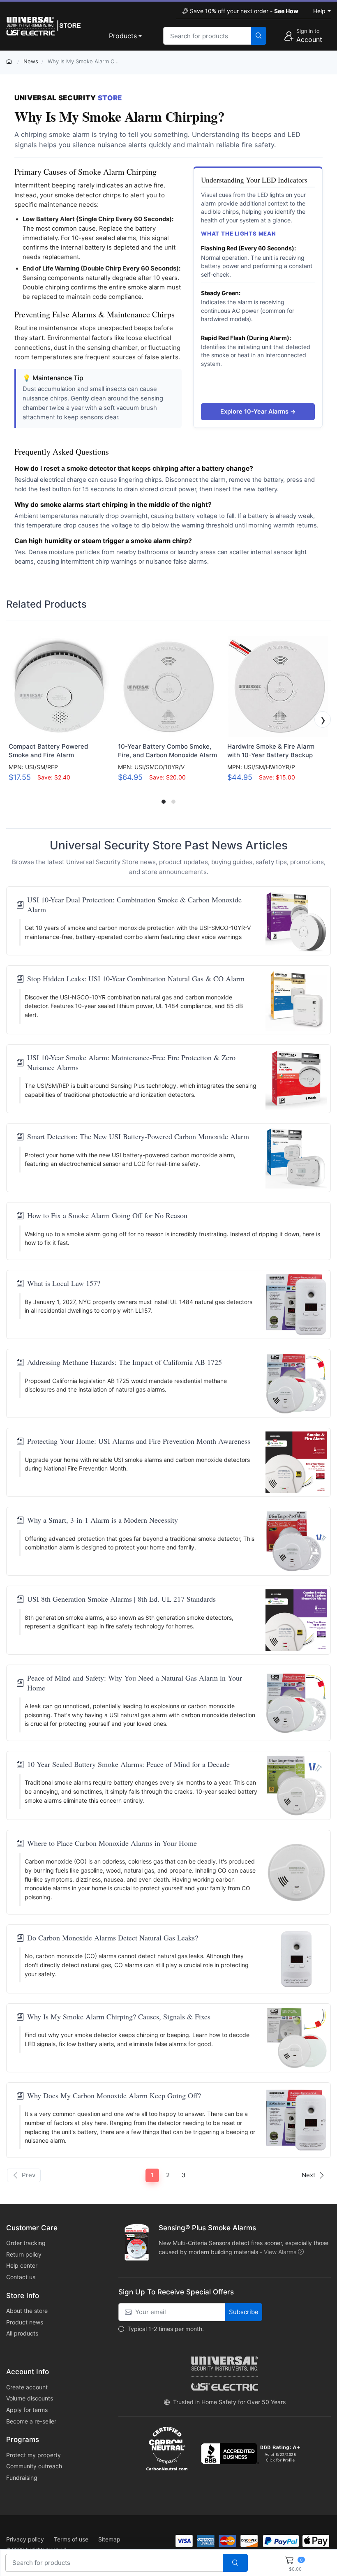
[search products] (259, 36)
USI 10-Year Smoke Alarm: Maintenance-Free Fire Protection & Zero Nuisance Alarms (131, 1062)
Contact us (21, 2277)
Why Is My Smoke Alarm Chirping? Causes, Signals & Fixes (119, 2017)
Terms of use (71, 2539)
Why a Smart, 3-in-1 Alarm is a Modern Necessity (103, 1520)
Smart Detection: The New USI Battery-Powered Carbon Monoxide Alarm (138, 1137)
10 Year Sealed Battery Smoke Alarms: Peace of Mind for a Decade (128, 1764)
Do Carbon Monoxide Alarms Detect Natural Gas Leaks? (113, 1938)
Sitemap (109, 2539)
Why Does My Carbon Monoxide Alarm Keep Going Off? (114, 2096)
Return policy (24, 2254)
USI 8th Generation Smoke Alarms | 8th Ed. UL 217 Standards (121, 1599)
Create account (27, 2387)
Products (123, 36)
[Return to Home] (10, 61)
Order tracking (26, 2243)
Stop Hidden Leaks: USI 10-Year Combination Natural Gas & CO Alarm (136, 979)
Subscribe (244, 2312)
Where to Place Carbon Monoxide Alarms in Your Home (112, 1843)
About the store (27, 2311)
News (31, 61)
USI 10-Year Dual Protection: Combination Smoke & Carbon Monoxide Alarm (134, 904)
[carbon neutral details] (167, 2449)
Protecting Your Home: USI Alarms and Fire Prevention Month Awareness (139, 1441)
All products (22, 2333)
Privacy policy (25, 2539)
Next (308, 2175)
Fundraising (22, 2478)
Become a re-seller (31, 2421)
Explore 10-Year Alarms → (258, 411)
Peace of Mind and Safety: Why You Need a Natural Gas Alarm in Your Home (135, 1683)
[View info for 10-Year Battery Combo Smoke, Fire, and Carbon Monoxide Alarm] (168, 687)
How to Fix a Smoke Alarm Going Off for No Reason (107, 1215)
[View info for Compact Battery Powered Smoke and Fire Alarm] (59, 687)
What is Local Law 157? (64, 1283)
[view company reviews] (252, 2453)
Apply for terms (27, 2410)
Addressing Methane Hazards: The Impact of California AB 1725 (125, 1362)
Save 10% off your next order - (244, 11)
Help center (22, 2265)
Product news (25, 2322)
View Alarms (280, 2252)
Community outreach (34, 2466)
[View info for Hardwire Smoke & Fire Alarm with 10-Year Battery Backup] (278, 687)
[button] (14, 719)
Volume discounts (30, 2398)
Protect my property (33, 2455)
